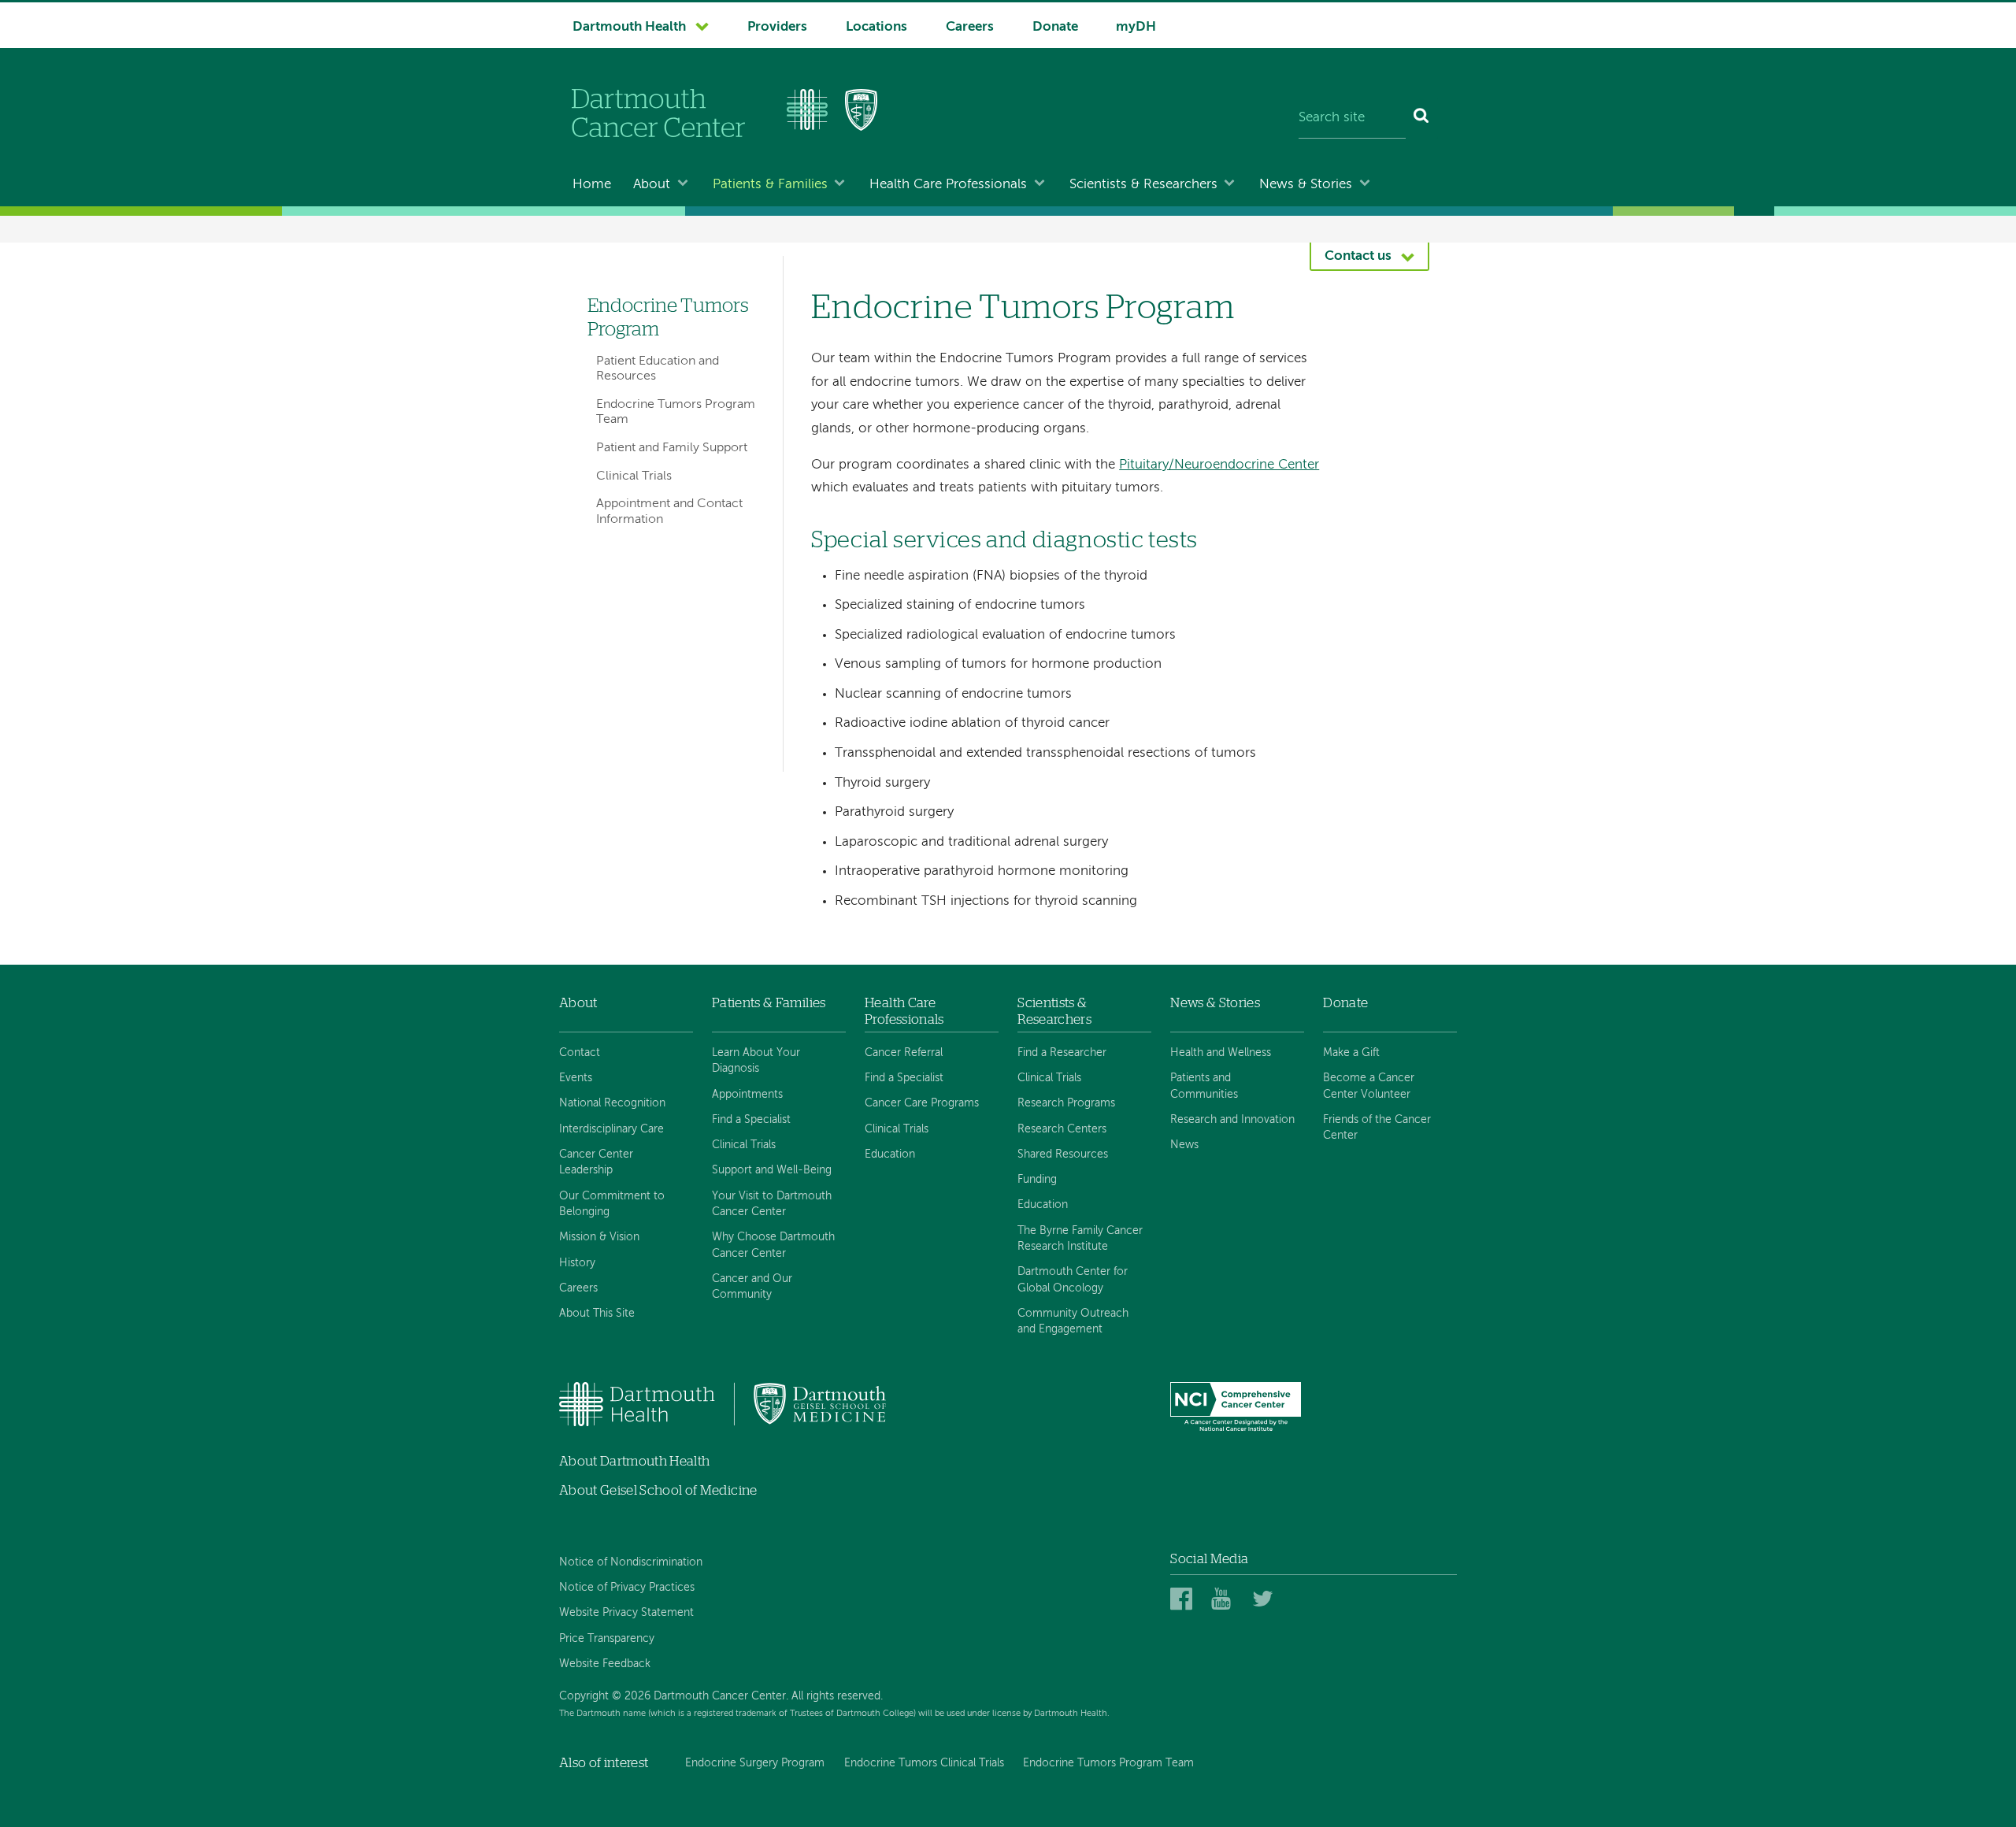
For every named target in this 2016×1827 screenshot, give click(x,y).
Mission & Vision (599, 1237)
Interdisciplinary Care (611, 1129)
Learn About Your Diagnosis (756, 1061)
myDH (1136, 27)
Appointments (747, 1095)
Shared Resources (1063, 1154)
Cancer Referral (904, 1053)
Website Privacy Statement (626, 1613)
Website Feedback (605, 1664)
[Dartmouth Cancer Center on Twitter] (1266, 1600)
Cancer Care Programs (922, 1103)
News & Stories (1306, 185)
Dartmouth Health (629, 27)
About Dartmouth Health (634, 1461)
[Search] (1422, 118)
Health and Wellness (1221, 1053)
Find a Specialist (751, 1120)
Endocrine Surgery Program (755, 1763)
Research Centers (1062, 1129)
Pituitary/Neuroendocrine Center (1219, 465)
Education (890, 1154)
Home (592, 185)
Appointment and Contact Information (669, 511)
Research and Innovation (1232, 1120)
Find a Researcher (1062, 1053)
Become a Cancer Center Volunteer (1369, 1086)
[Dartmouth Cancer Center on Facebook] (1184, 1600)
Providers (777, 27)
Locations (876, 27)
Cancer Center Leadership (596, 1162)
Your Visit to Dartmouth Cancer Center (772, 1204)
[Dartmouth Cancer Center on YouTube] (1225, 1600)
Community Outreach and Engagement (1073, 1321)
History (577, 1263)
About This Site (597, 1314)
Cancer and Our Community (752, 1287)
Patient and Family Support (672, 448)
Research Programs (1066, 1103)
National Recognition (612, 1103)
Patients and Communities (1204, 1086)
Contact (580, 1053)
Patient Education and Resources (658, 369)
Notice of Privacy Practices (627, 1588)
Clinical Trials (634, 476)
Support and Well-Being (772, 1170)
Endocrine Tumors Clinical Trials (924, 1763)
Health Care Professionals (948, 185)
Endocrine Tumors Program (668, 317)
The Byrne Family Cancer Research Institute (1080, 1239)
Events (576, 1078)
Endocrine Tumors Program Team (676, 412)
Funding (1037, 1180)
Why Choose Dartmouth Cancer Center (773, 1245)
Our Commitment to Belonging (612, 1204)
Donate (1055, 27)
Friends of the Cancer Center (1377, 1128)
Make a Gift (1351, 1053)
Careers (970, 27)
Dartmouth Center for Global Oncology (1073, 1280)
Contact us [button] (1358, 256)
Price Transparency (607, 1639)
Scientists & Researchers (1143, 185)
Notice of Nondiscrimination (631, 1562)
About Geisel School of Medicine (658, 1490)
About (652, 185)
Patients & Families (770, 185)
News (1184, 1145)
